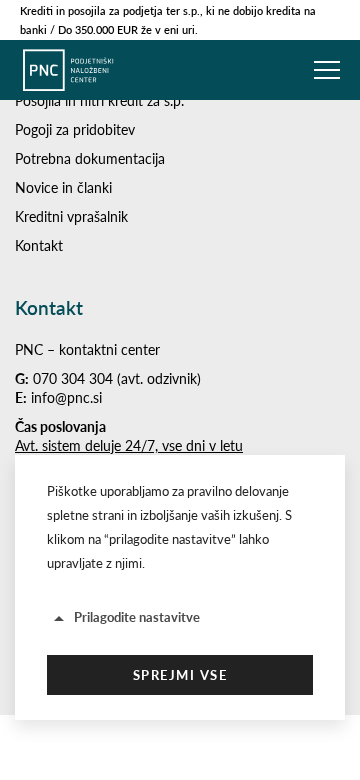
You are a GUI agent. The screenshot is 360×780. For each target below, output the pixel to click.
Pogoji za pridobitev (75, 129)
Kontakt (39, 245)
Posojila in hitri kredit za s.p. (99, 100)
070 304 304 (73, 378)
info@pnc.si (66, 397)
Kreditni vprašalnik (71, 216)
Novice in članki (63, 187)
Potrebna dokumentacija (90, 158)
